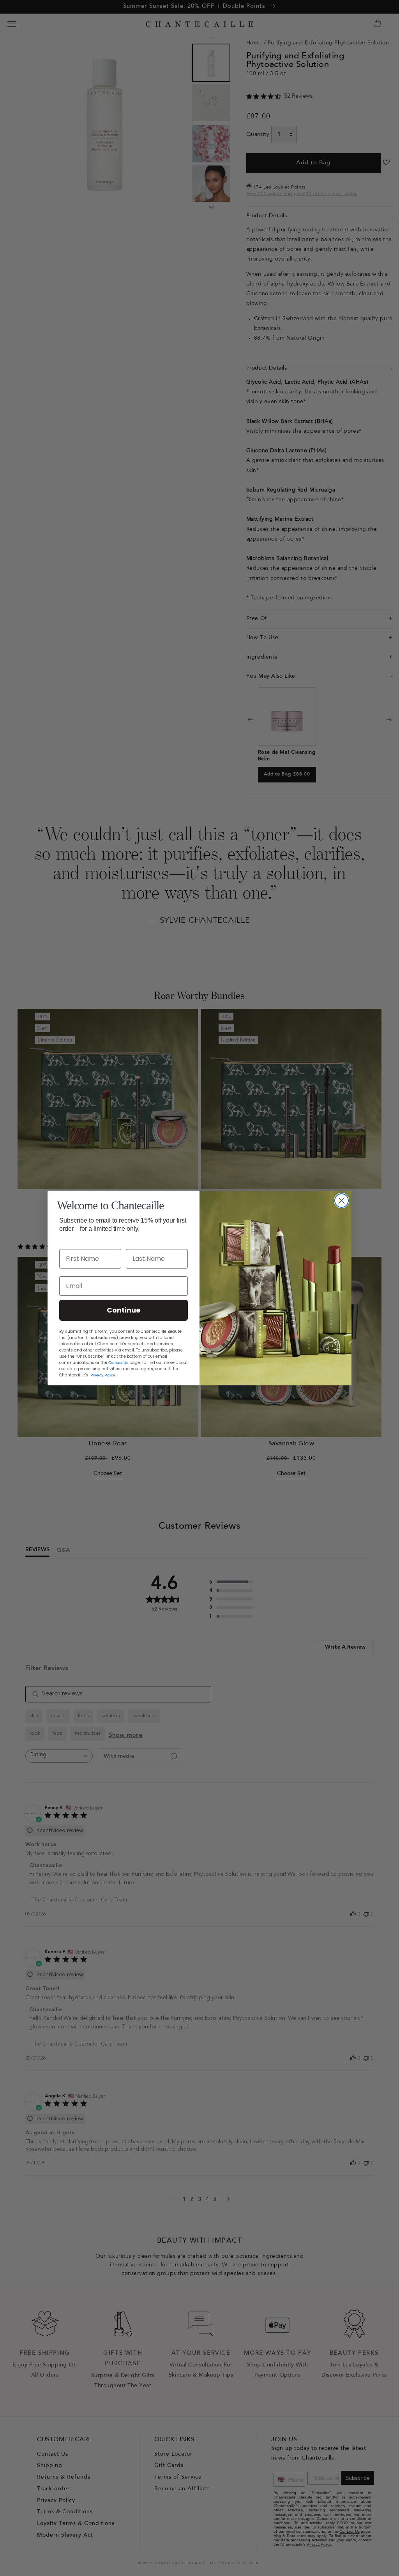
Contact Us (118, 1363)
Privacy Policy (103, 1375)
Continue (124, 1310)
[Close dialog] (342, 1201)
